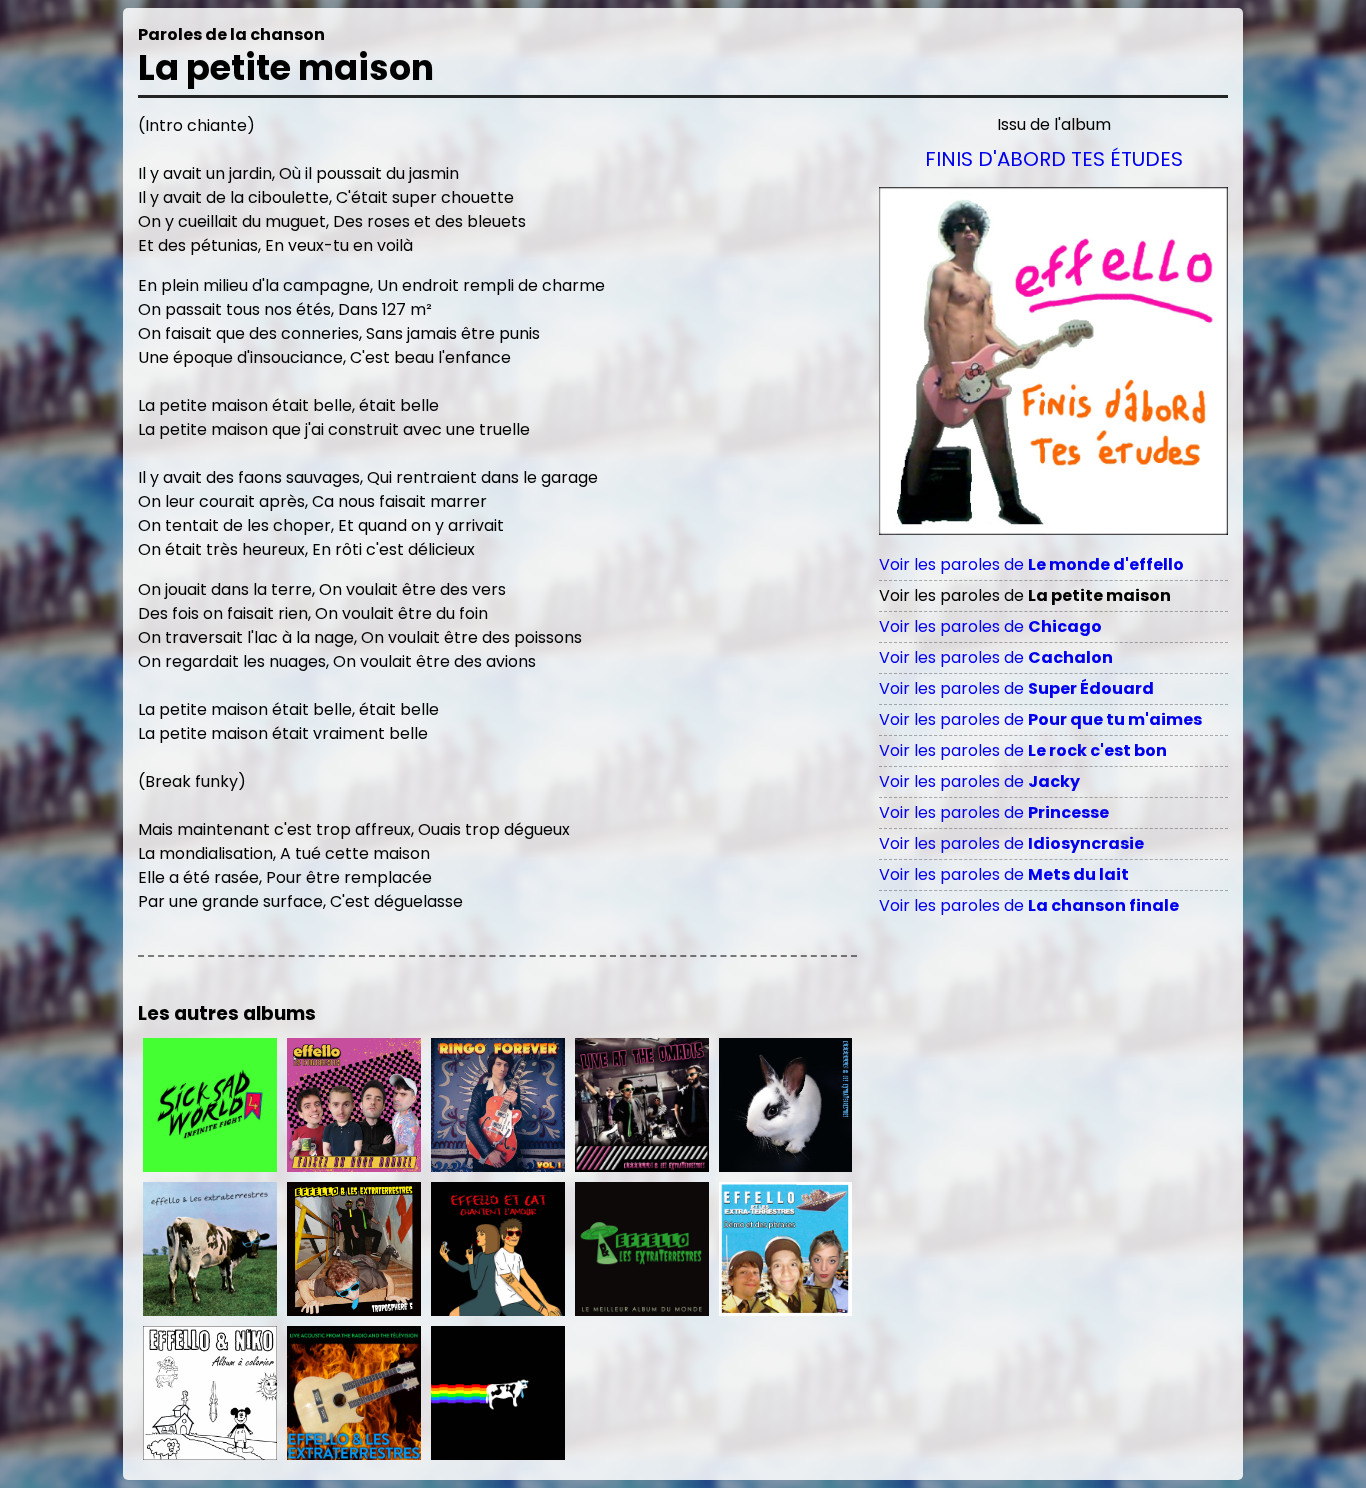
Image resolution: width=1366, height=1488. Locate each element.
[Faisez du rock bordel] (354, 1105)
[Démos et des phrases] (786, 1249)
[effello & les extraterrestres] (786, 1105)
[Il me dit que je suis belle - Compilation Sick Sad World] (210, 1105)
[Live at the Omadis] (642, 1105)
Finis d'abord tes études (1054, 159)
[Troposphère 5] (354, 1249)
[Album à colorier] (210, 1393)
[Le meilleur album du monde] (642, 1249)
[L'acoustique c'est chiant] (354, 1393)
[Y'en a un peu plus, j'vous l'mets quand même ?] (498, 1393)
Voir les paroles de (1031, 564)
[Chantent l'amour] (498, 1249)
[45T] (210, 1249)
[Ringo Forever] (498, 1105)
